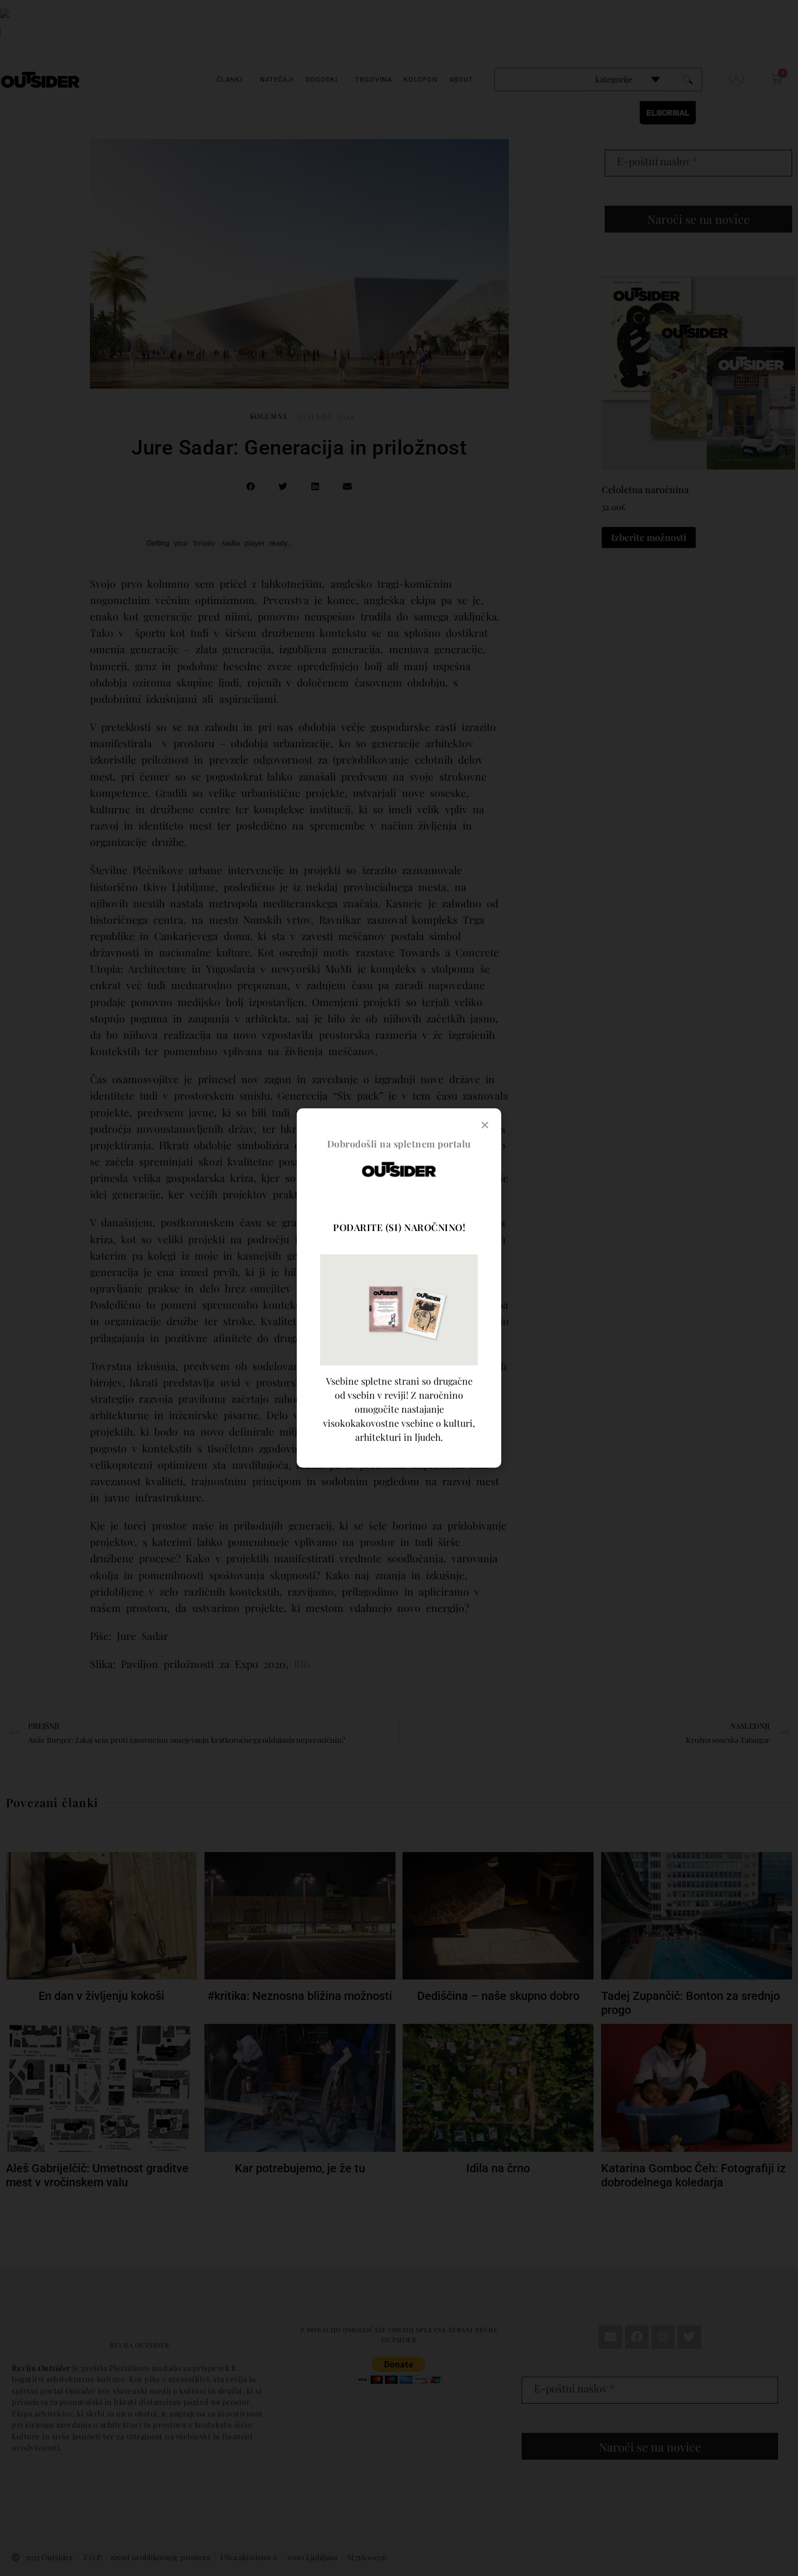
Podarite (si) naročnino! (399, 1227)
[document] (399, 1288)
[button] (485, 1125)
